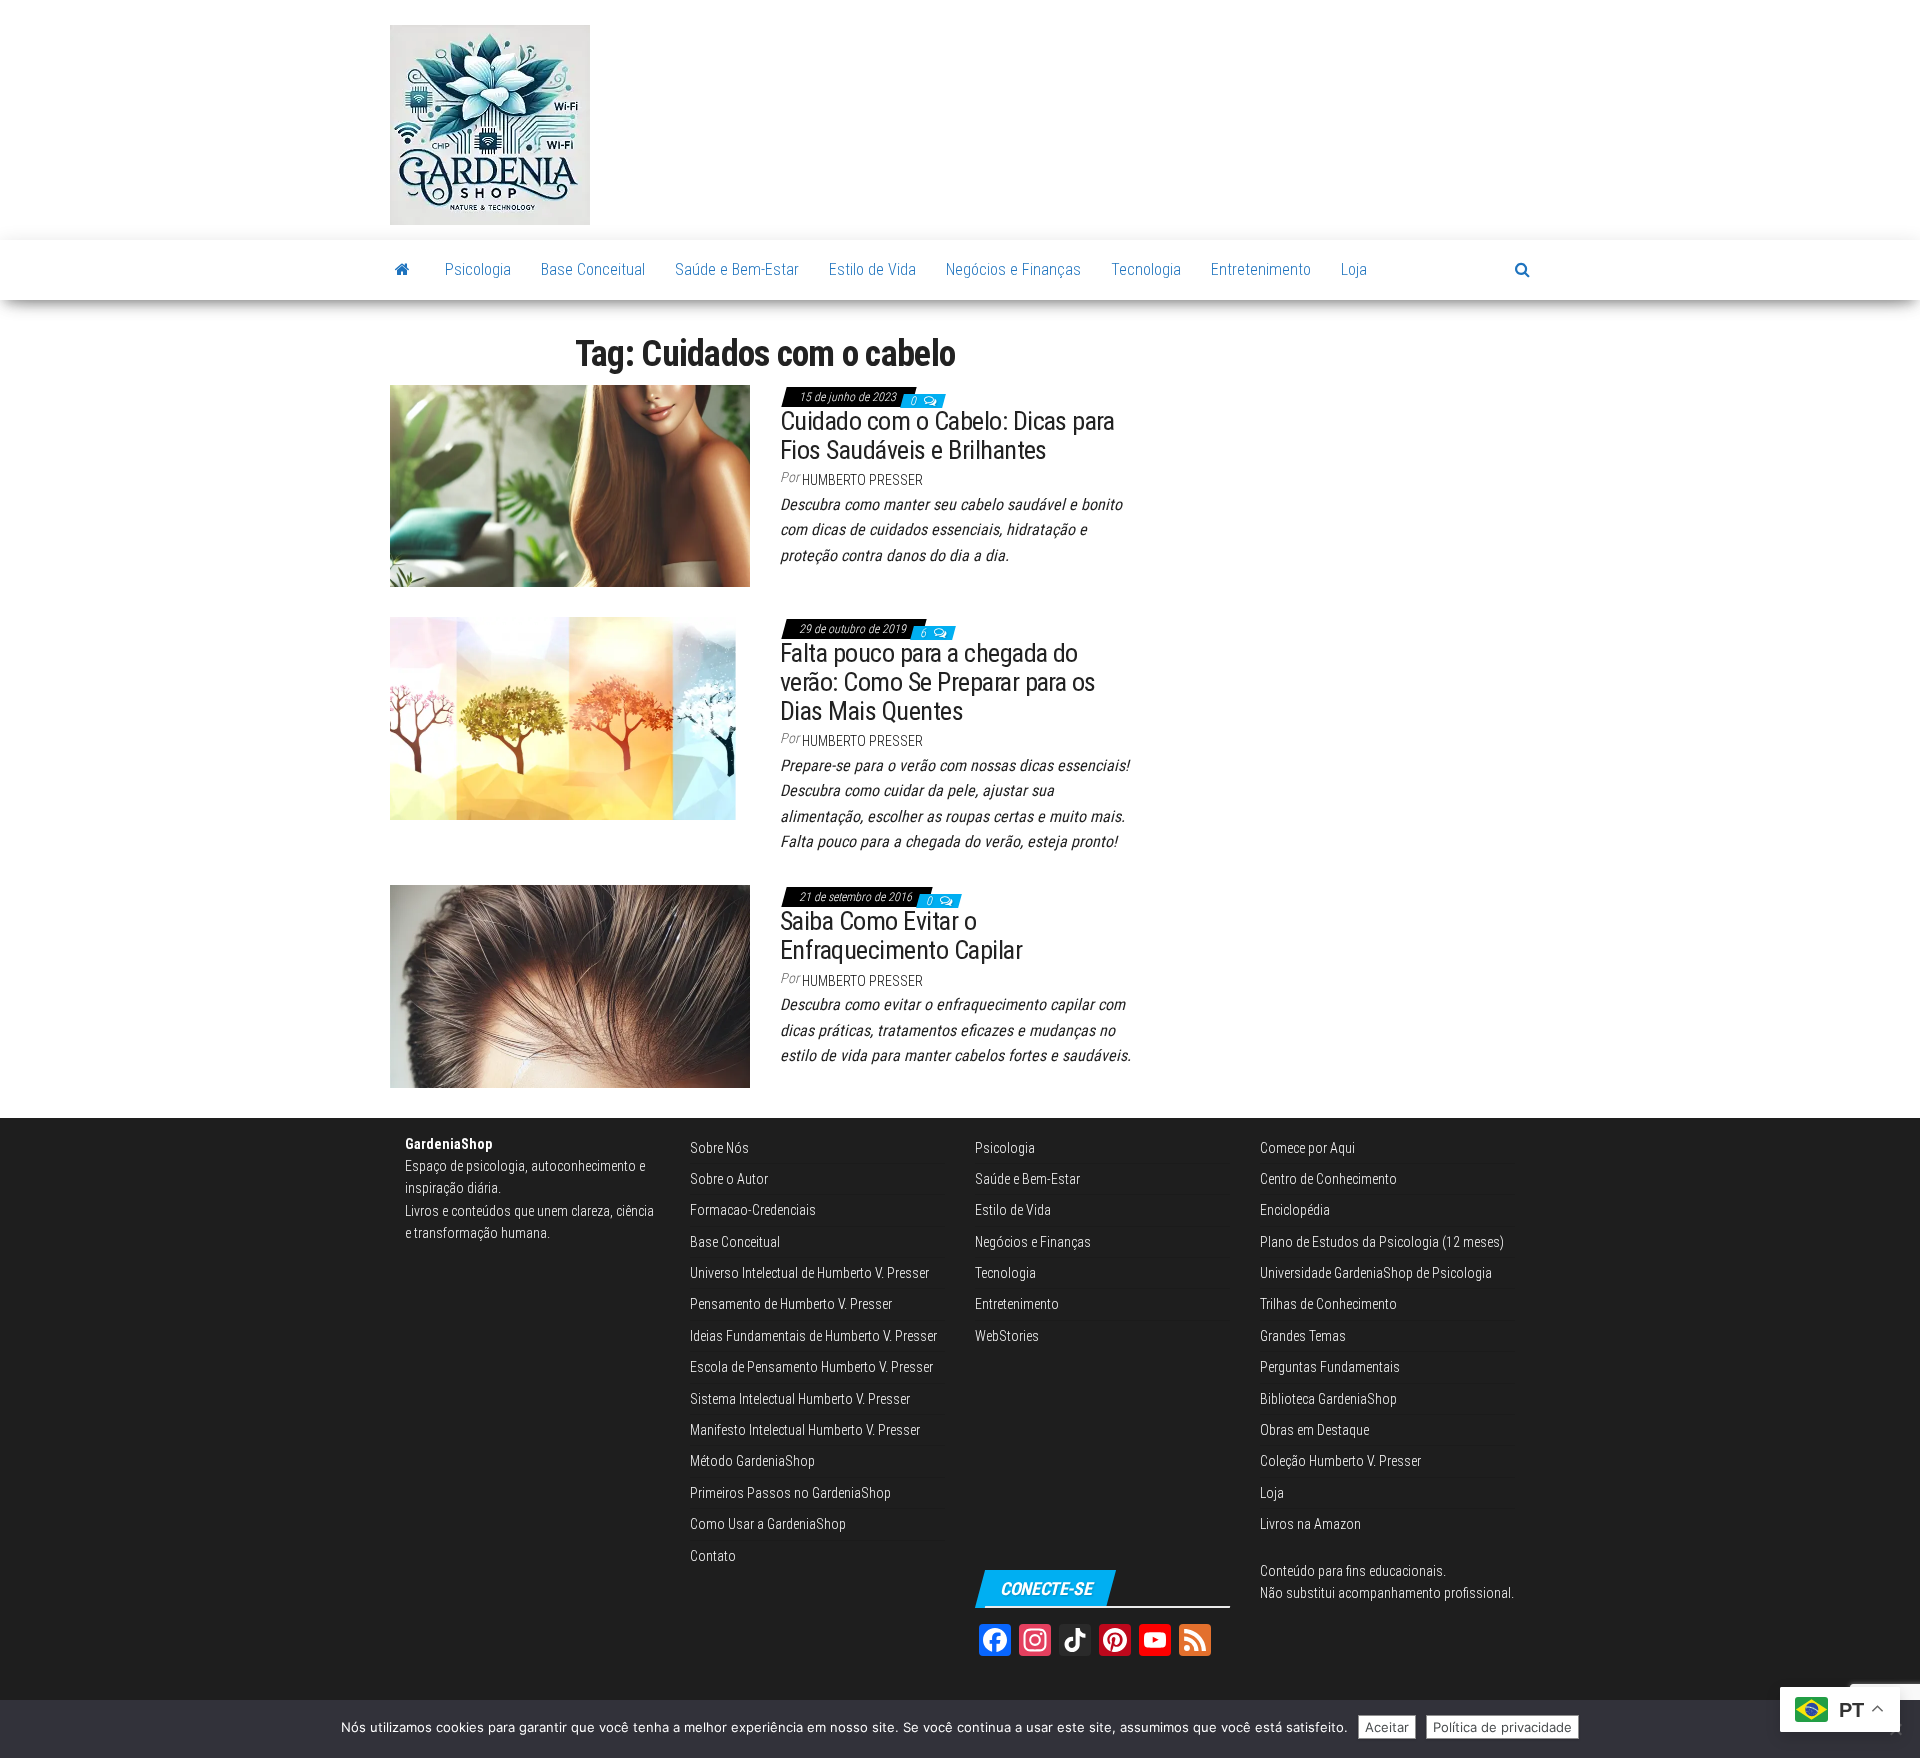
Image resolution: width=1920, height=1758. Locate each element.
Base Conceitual (593, 269)
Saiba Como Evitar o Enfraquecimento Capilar (901, 935)
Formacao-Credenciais (753, 1210)
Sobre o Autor (729, 1179)
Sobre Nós (719, 1148)
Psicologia (478, 269)
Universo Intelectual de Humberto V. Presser (809, 1273)
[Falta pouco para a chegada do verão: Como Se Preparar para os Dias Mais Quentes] (570, 717)
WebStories (1007, 1336)
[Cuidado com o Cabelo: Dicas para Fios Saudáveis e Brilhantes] (570, 485)
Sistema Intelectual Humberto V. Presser (800, 1399)
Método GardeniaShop (752, 1461)
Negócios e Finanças (1013, 269)
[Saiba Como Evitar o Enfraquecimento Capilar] (570, 985)
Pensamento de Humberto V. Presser (791, 1304)
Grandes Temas (1303, 1336)
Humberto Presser (862, 480)
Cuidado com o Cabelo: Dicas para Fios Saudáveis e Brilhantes (947, 435)
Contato (713, 1556)
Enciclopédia (1295, 1210)
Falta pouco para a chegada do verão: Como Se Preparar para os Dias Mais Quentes (938, 681)
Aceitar (1387, 1727)
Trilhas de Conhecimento (1328, 1304)
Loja (1354, 269)
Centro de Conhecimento (1328, 1179)
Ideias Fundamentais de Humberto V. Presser (813, 1336)
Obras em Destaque (1314, 1430)
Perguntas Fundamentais (1330, 1367)
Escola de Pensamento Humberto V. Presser (811, 1367)
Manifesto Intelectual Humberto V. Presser (805, 1430)
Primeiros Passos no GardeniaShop (790, 1493)
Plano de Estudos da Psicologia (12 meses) (1382, 1242)
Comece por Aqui (1307, 1148)
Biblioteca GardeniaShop (1328, 1399)
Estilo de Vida (872, 269)
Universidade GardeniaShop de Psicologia (1376, 1273)
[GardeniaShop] (402, 270)
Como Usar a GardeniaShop (768, 1524)
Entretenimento (1261, 269)
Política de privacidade (1502, 1727)
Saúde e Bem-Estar (737, 269)
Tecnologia (1146, 269)
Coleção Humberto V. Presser (1340, 1461)
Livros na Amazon (1310, 1524)
